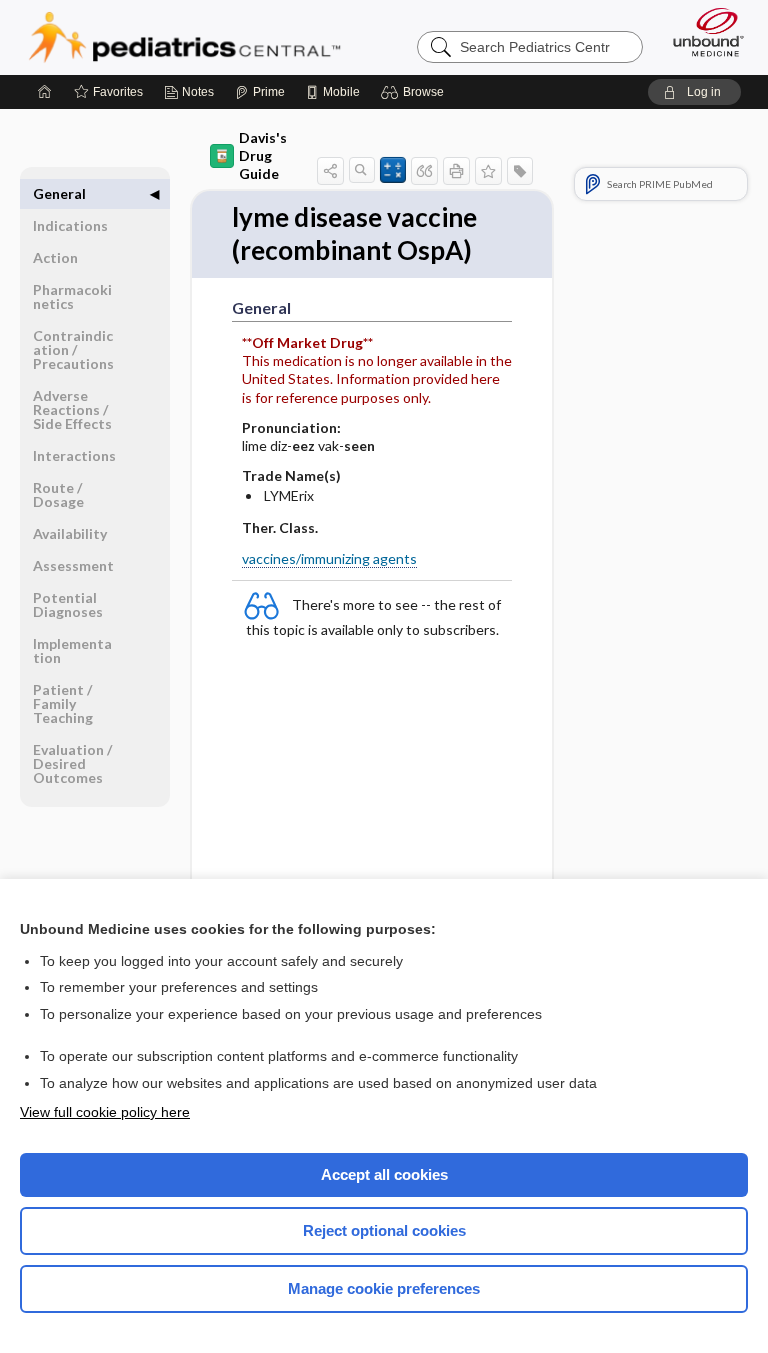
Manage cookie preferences (384, 1288)
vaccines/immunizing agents (329, 558)
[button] (415, 92)
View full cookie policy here (105, 1112)
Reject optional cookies (384, 1230)
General (59, 193)
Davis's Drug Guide (263, 155)
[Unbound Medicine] (702, 32)
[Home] (45, 92)
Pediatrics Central (184, 37)
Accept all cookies (384, 1174)
